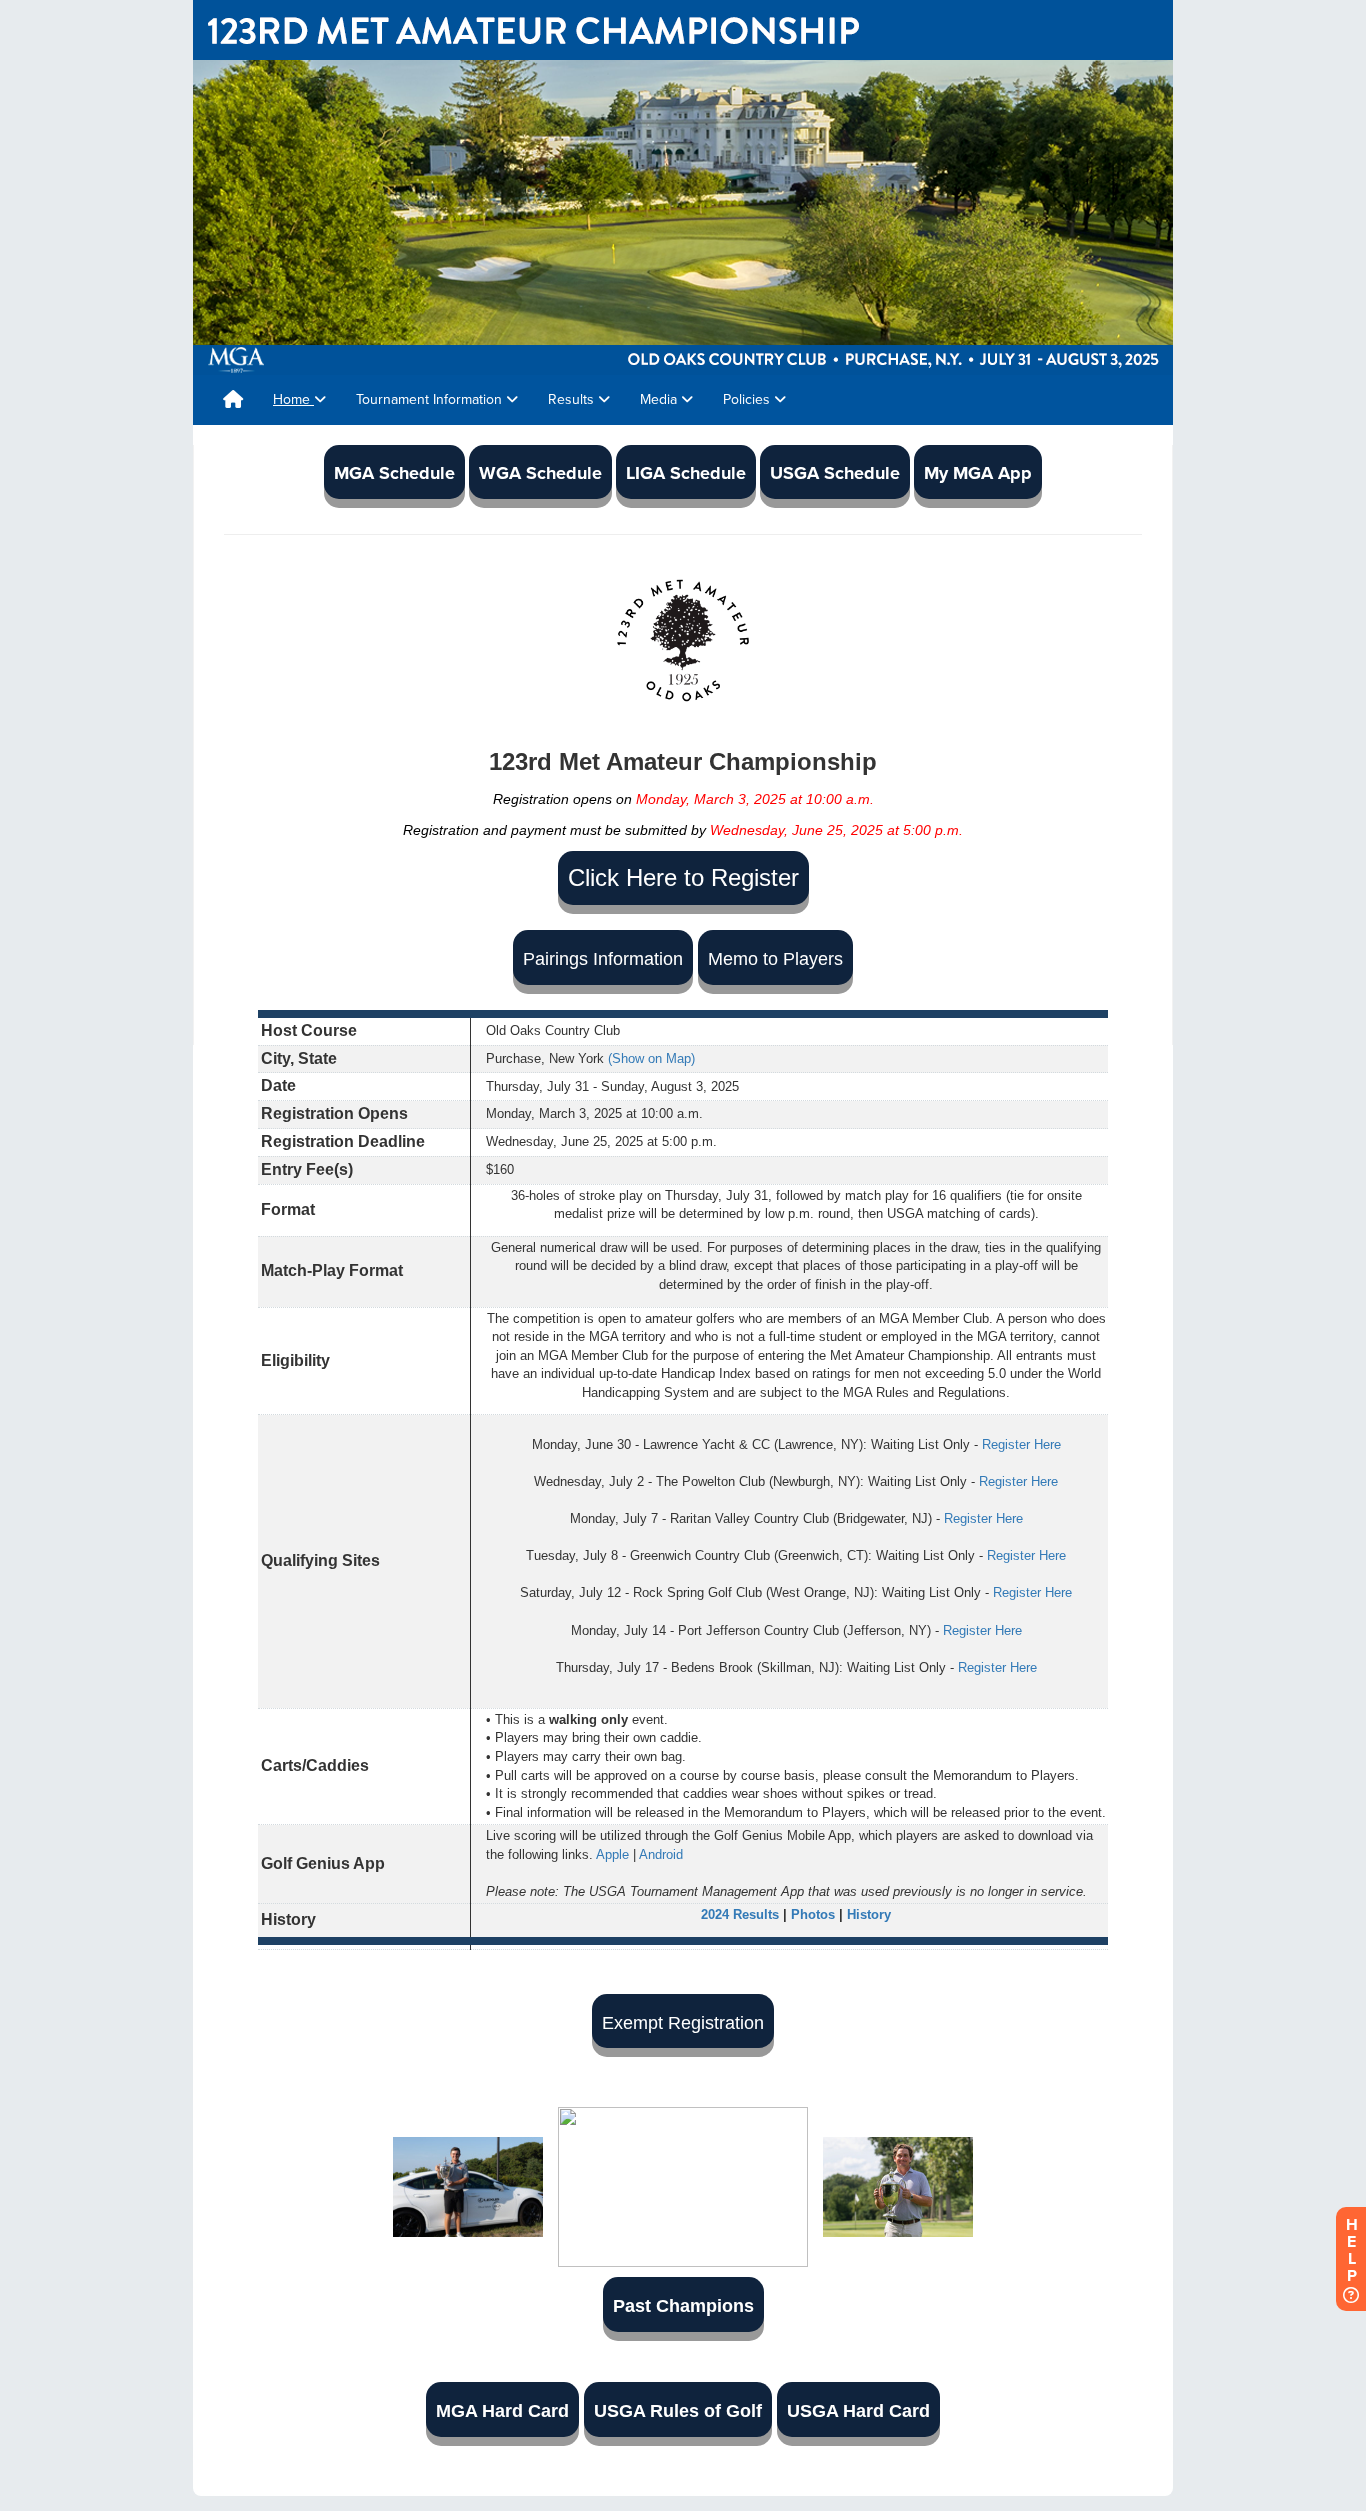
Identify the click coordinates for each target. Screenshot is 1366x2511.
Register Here (1021, 1444)
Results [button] (573, 399)
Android (661, 1854)
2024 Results (740, 1914)
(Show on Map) (651, 1058)
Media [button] (660, 399)
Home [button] (293, 399)
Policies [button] (748, 399)
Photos (813, 1914)
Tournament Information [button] (431, 399)
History (869, 1914)
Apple (612, 1854)
